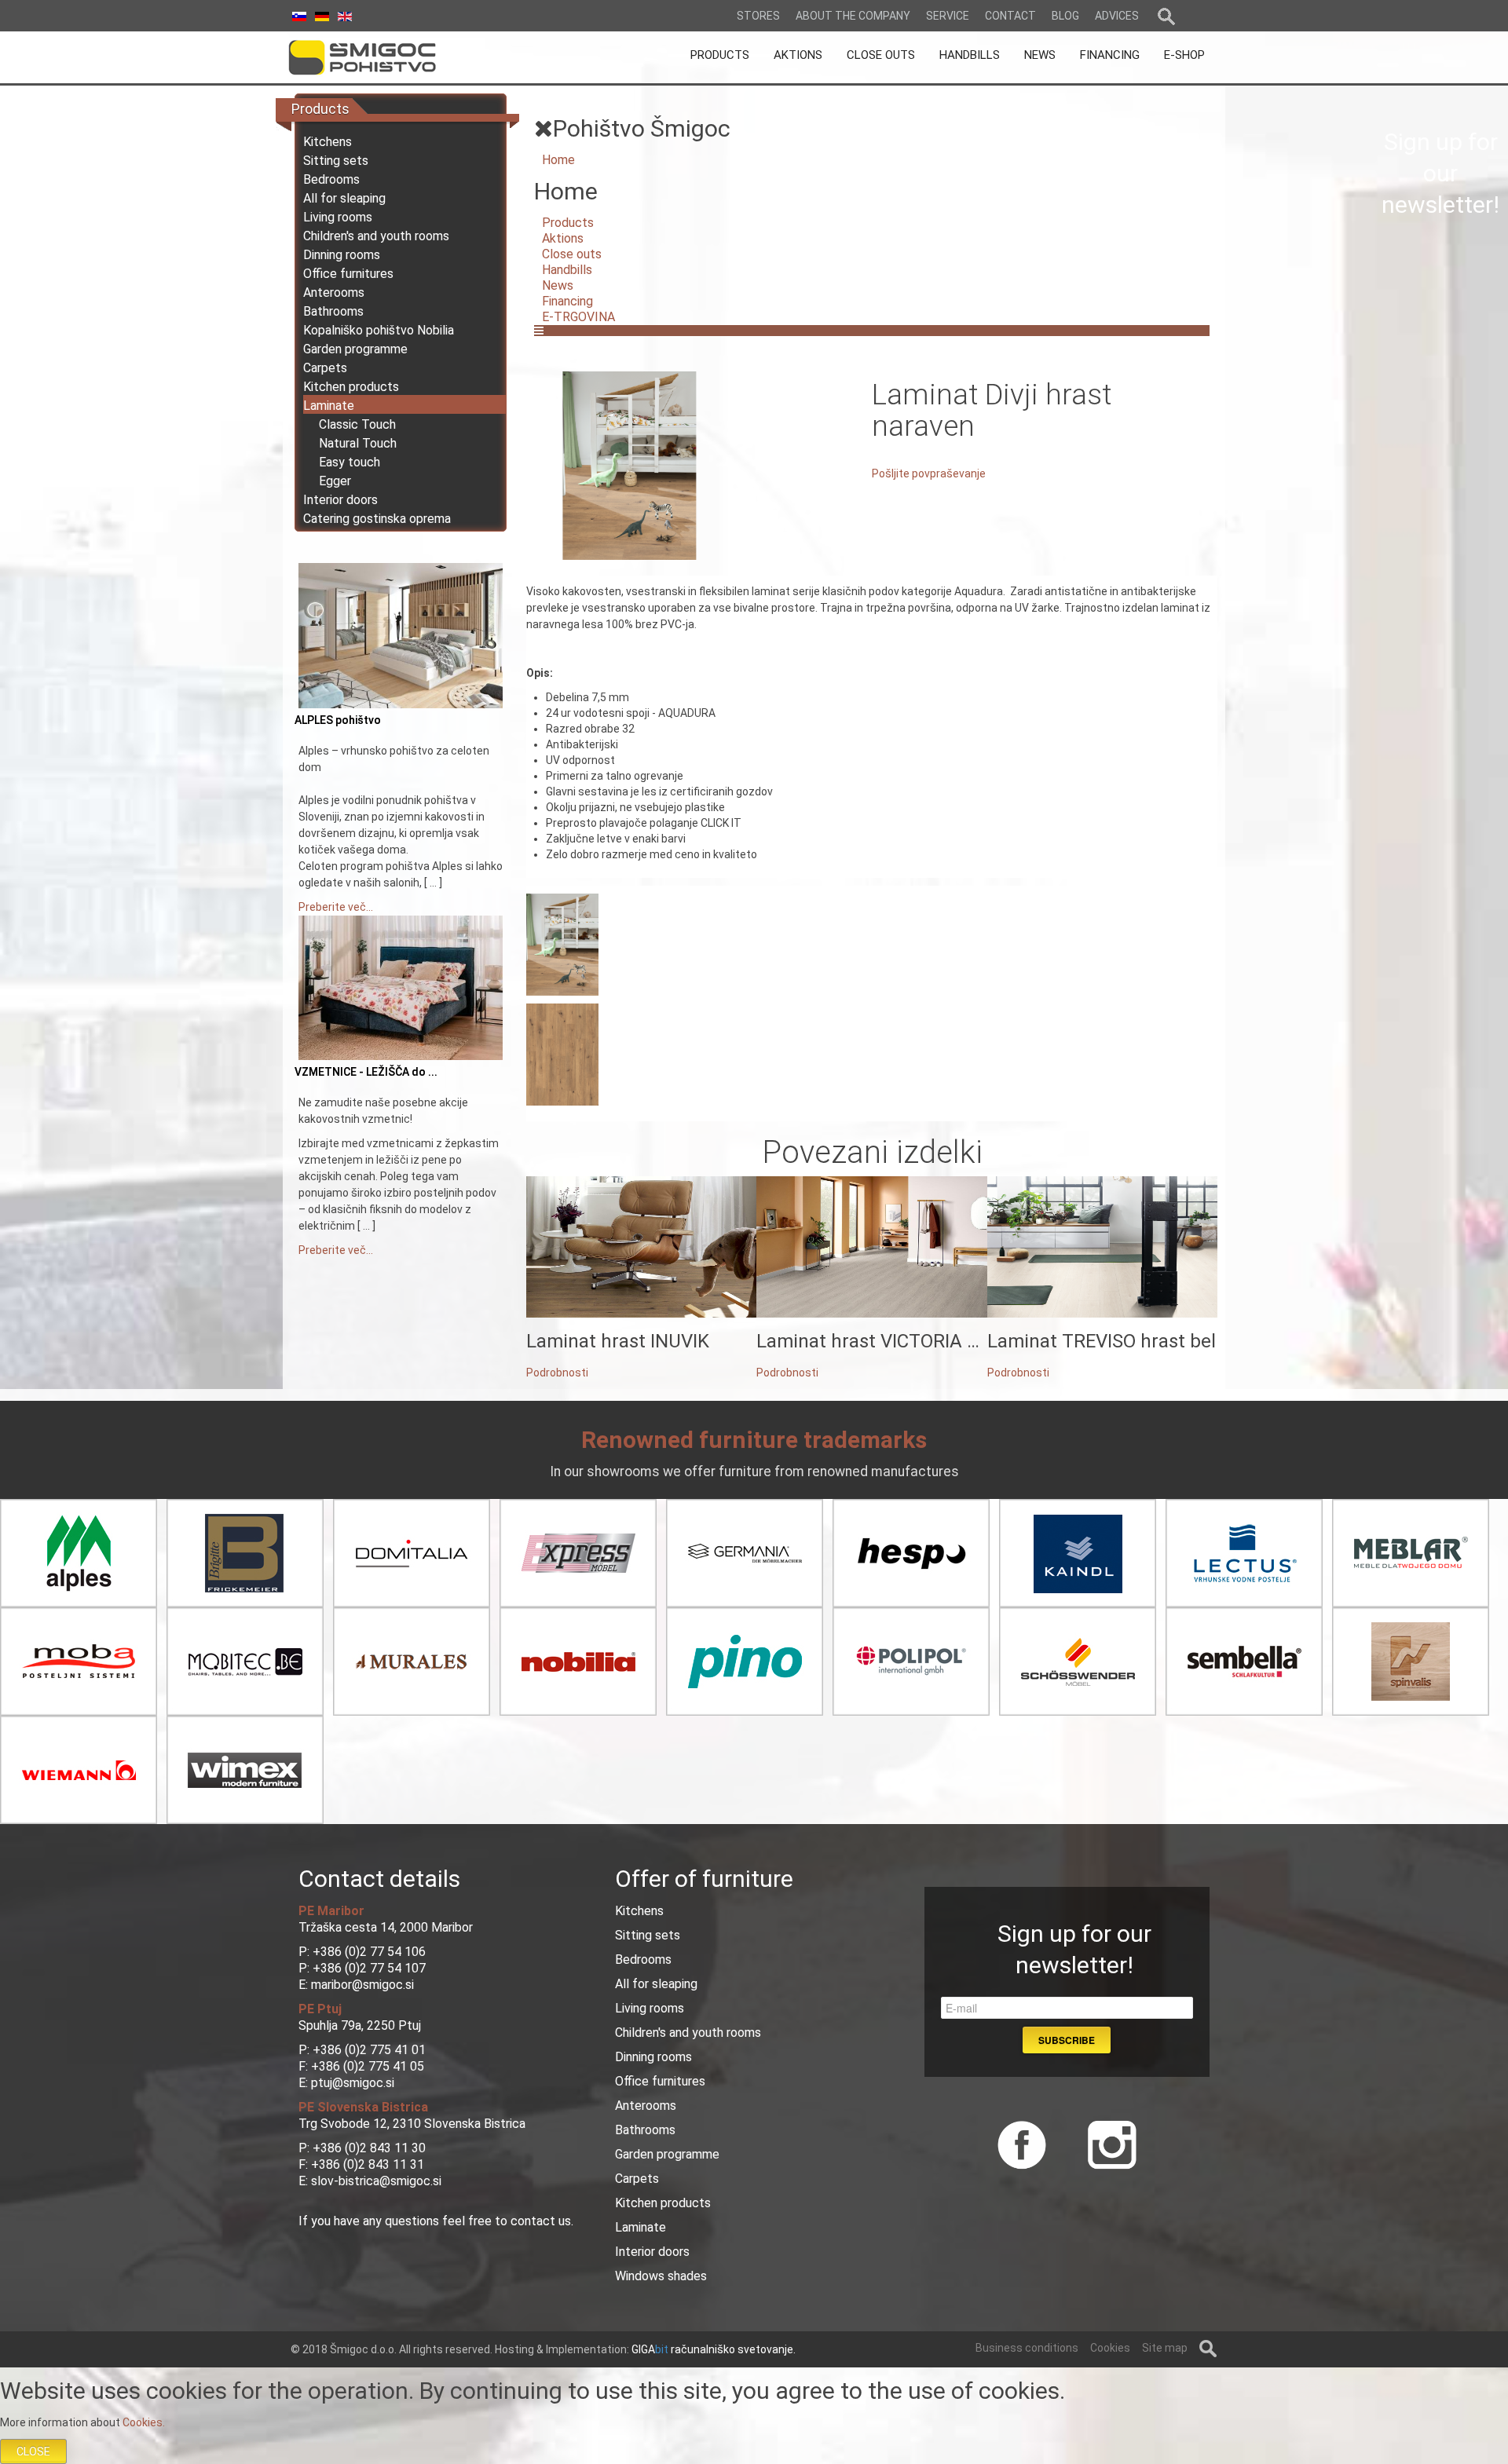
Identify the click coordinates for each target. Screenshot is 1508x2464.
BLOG (1065, 16)
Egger (335, 481)
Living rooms (338, 217)
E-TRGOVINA (578, 317)
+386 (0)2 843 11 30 (369, 2148)
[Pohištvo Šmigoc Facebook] (1022, 2143)
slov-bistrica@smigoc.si (376, 2181)
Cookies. (144, 2422)
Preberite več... (336, 907)
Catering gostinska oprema (377, 519)
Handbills (567, 270)
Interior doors (340, 500)
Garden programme (355, 349)
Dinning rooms (342, 255)
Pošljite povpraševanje (929, 473)
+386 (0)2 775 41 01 (369, 2050)
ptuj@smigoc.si (353, 2083)
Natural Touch (358, 443)
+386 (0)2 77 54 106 (369, 1952)
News (558, 285)
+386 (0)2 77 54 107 (369, 1968)
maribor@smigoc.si (361, 1985)
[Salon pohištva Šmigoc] (384, 57)
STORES (758, 16)
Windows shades (661, 2276)
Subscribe (1067, 2040)
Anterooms (334, 292)
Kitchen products (351, 387)
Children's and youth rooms (376, 236)
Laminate (329, 406)
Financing (567, 301)
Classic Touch (357, 424)
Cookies (1110, 2348)
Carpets (325, 368)
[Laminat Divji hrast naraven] (630, 465)
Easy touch (350, 462)
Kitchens (328, 142)
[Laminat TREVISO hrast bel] (1102, 1246)
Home (558, 160)
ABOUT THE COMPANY (853, 16)
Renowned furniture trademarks (754, 1440)
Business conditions (1027, 2348)
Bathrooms (333, 311)
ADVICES (1117, 16)
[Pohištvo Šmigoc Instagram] (1106, 2143)
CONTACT (1010, 16)
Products (568, 223)
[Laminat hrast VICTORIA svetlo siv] (871, 1246)
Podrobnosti (557, 1373)
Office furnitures (348, 274)
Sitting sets (336, 161)
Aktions (563, 238)
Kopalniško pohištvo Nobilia (379, 330)
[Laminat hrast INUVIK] (641, 1246)
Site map (1165, 2348)
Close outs (572, 254)
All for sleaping (344, 198)
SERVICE (948, 16)
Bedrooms (331, 179)
